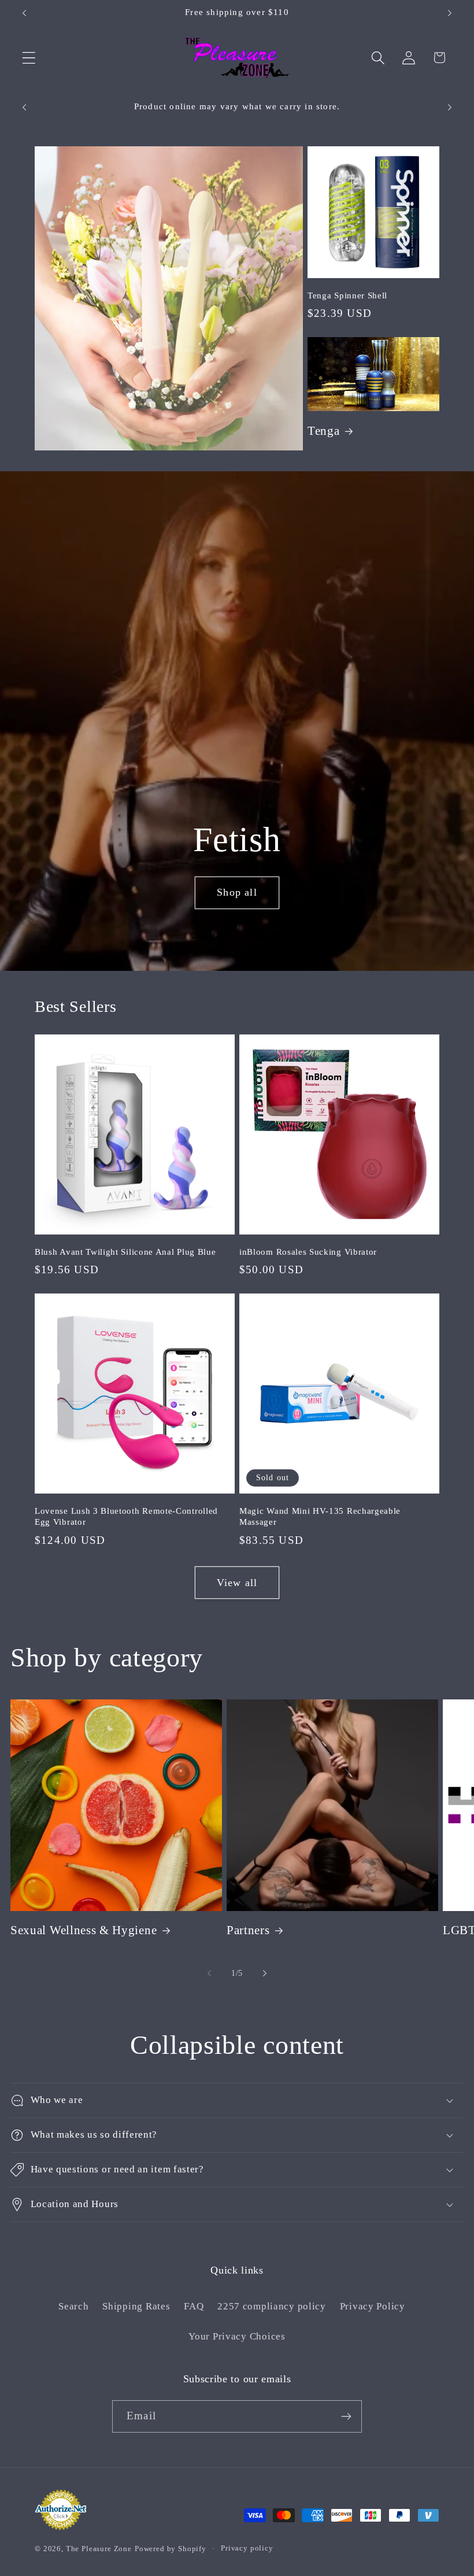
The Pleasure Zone (99, 2549)
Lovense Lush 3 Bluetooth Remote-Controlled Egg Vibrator (126, 1516)
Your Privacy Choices (237, 2336)
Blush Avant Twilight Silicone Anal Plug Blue (125, 1252)
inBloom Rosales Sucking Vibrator (308, 1252)
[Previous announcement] (24, 13)
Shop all (237, 892)
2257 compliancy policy (272, 2306)
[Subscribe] (346, 2416)
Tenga (323, 431)
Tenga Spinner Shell (347, 295)
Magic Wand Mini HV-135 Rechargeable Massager (320, 1516)
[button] (29, 58)
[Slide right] (265, 1973)
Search (73, 2306)
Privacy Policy (373, 2306)
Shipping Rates (136, 2306)
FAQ (194, 2306)
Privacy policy (247, 2548)
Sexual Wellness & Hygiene (84, 1930)
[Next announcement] (450, 13)
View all (237, 1583)
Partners (248, 1930)
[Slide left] (209, 1973)
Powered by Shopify (171, 2549)
